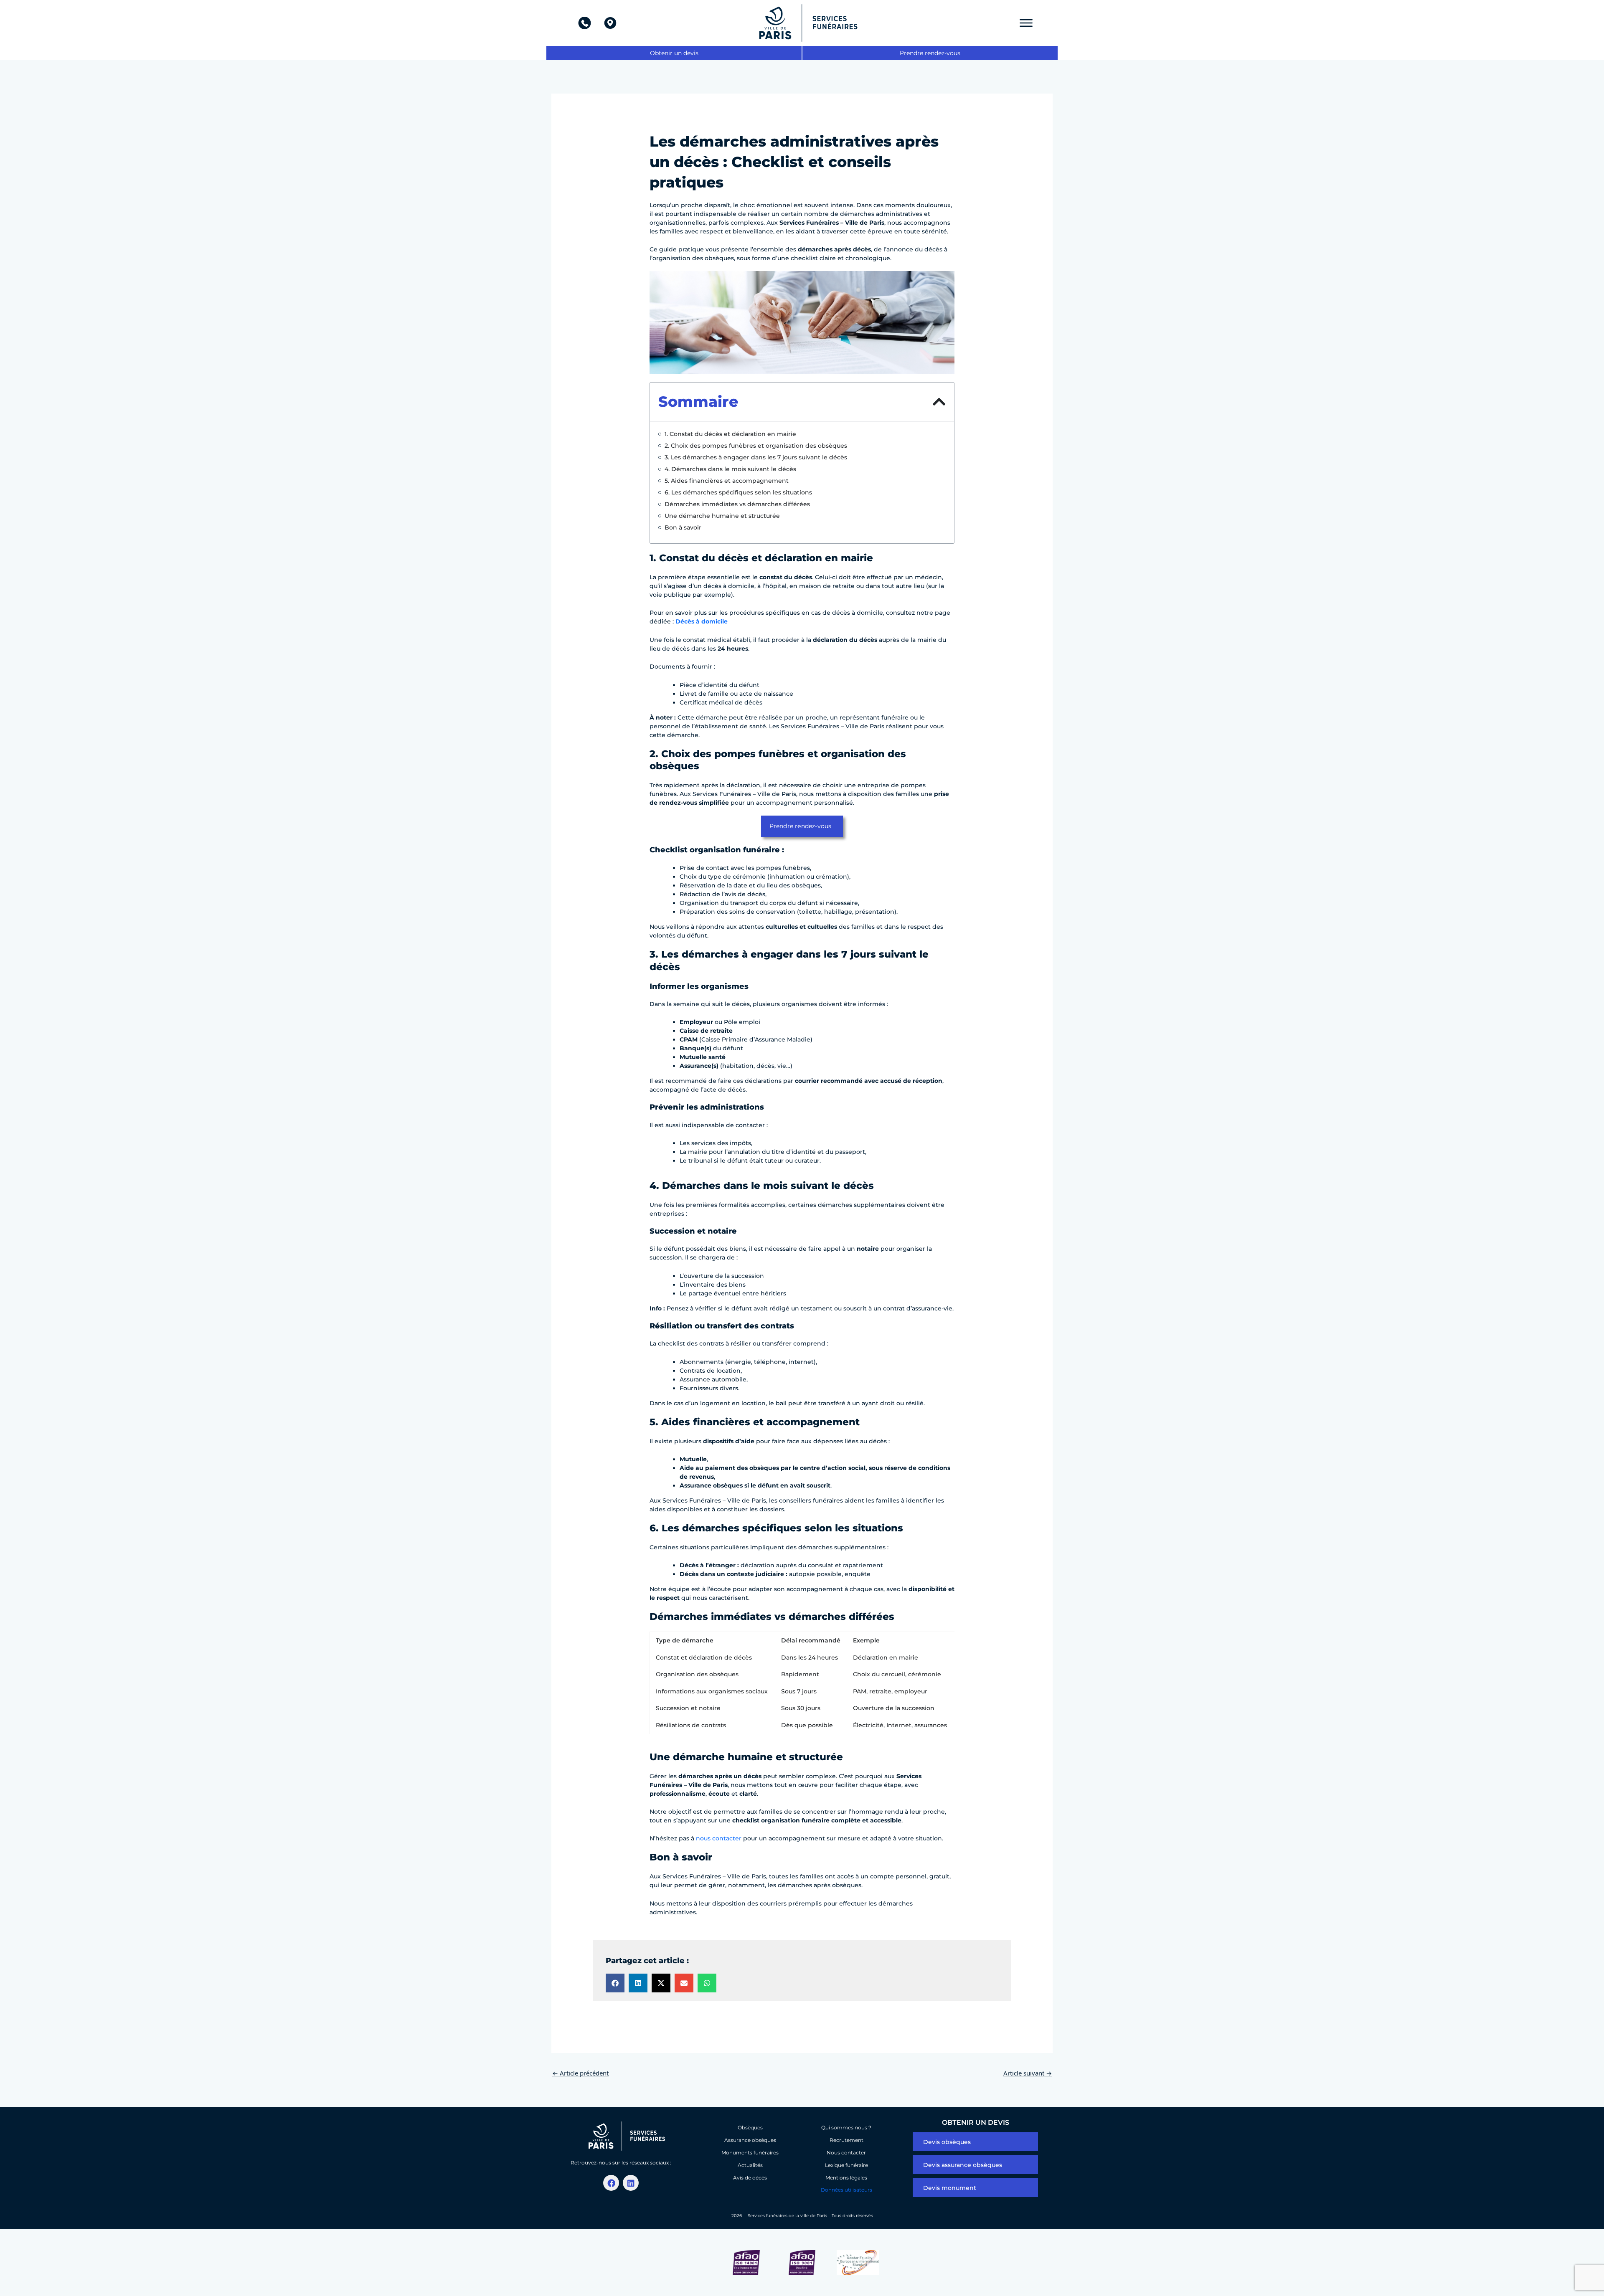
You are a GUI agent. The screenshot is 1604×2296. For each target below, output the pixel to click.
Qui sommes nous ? (846, 2127)
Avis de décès (750, 2178)
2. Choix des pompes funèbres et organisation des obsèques (756, 446)
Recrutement (846, 2140)
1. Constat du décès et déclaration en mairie (730, 434)
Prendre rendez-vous (930, 53)
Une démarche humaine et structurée (722, 516)
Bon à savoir (683, 527)
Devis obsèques (947, 2142)
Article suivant (1028, 2073)
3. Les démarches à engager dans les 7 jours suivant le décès (756, 457)
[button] (939, 402)
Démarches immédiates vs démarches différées (737, 504)
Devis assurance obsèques (963, 2165)
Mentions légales (846, 2178)
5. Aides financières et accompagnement (727, 481)
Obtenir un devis (674, 53)
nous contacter (719, 1838)
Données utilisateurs (846, 2190)
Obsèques (750, 2127)
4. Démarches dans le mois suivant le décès (730, 469)
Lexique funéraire (846, 2165)
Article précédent (580, 2073)
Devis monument (950, 2188)
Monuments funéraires (750, 2153)
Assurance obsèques (750, 2140)
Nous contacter (846, 2153)
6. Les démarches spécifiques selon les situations (738, 492)
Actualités (750, 2165)
